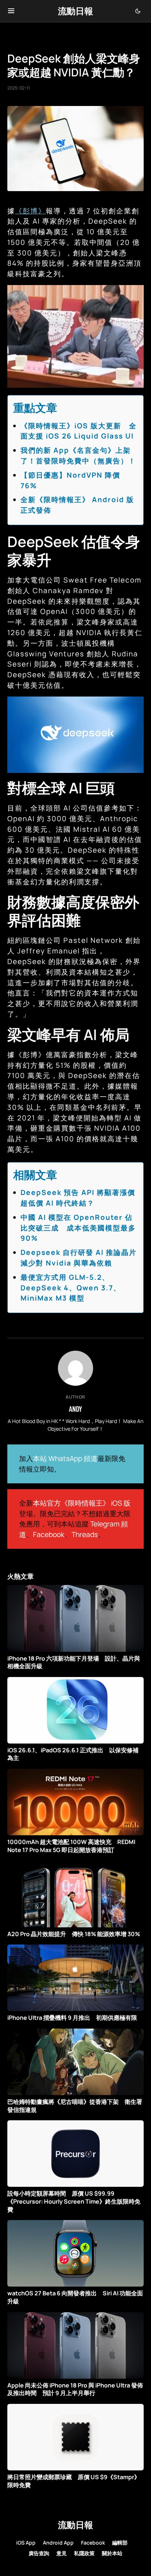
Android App (58, 2543)
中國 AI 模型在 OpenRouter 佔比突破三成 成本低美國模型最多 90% (78, 1228)
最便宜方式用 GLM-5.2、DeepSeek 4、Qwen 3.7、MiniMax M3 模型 (71, 1288)
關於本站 (112, 2553)
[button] (11, 11)
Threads (85, 1534)
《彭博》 (30, 211)
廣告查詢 (39, 2553)
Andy (75, 1409)
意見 (62, 2553)
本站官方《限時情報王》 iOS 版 (82, 1503)
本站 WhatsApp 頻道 (65, 1458)
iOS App (26, 2543)
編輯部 (120, 2543)
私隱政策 (84, 2553)
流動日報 (75, 11)
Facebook (49, 1534)
